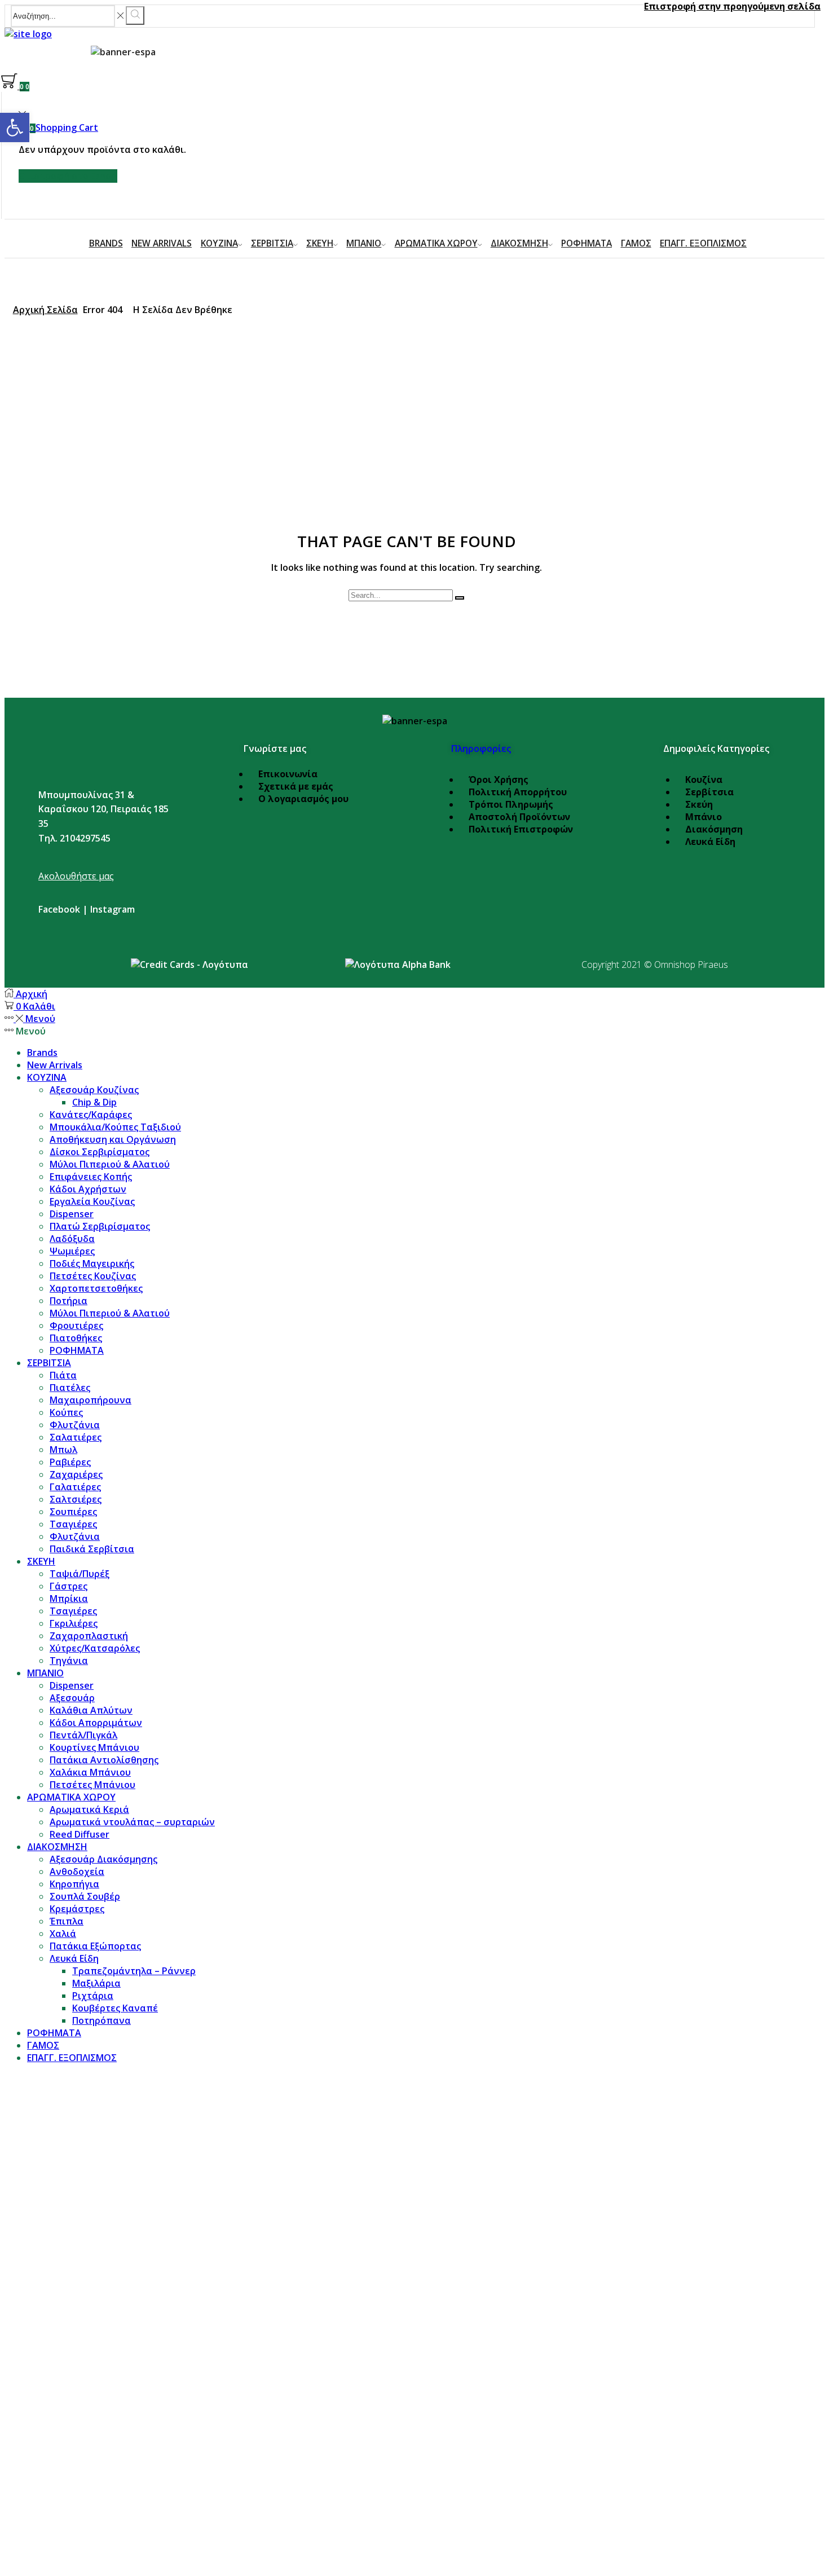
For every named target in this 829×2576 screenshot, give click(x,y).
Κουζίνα (704, 780)
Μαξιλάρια (96, 1983)
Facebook (59, 909)
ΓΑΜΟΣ (636, 243)
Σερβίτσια (709, 792)
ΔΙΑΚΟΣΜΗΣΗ (519, 243)
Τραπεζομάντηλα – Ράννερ (134, 1971)
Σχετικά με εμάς (296, 786)
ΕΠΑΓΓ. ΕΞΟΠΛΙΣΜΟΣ (703, 243)
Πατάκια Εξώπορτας (95, 1946)
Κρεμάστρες (77, 1909)
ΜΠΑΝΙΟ (364, 243)
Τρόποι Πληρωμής (511, 804)
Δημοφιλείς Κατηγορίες (716, 748)
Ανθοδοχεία (77, 1872)
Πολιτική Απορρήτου (518, 792)
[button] (15, 127)
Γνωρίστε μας (275, 748)
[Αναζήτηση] (460, 598)
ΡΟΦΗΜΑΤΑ (587, 243)
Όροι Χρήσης (499, 780)
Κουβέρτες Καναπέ (115, 2008)
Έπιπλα (67, 1921)
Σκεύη (699, 804)
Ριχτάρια (93, 1996)
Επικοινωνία (288, 774)
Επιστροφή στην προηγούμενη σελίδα (732, 6)
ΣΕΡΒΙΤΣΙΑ (272, 243)
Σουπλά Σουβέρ (85, 1896)
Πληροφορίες (481, 748)
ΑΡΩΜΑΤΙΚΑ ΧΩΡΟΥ (436, 243)
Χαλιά (63, 1934)
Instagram (113, 909)
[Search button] (135, 16)
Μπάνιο (704, 817)
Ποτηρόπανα (102, 2020)
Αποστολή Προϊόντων (519, 817)
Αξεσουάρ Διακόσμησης (103, 1859)
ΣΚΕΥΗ (320, 243)
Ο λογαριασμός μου (303, 799)
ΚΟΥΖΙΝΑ (219, 243)
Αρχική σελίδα (45, 310)
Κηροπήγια (74, 1884)
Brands (106, 243)
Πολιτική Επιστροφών (521, 829)
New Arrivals (162, 243)
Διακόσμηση (714, 829)
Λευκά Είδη (710, 842)
